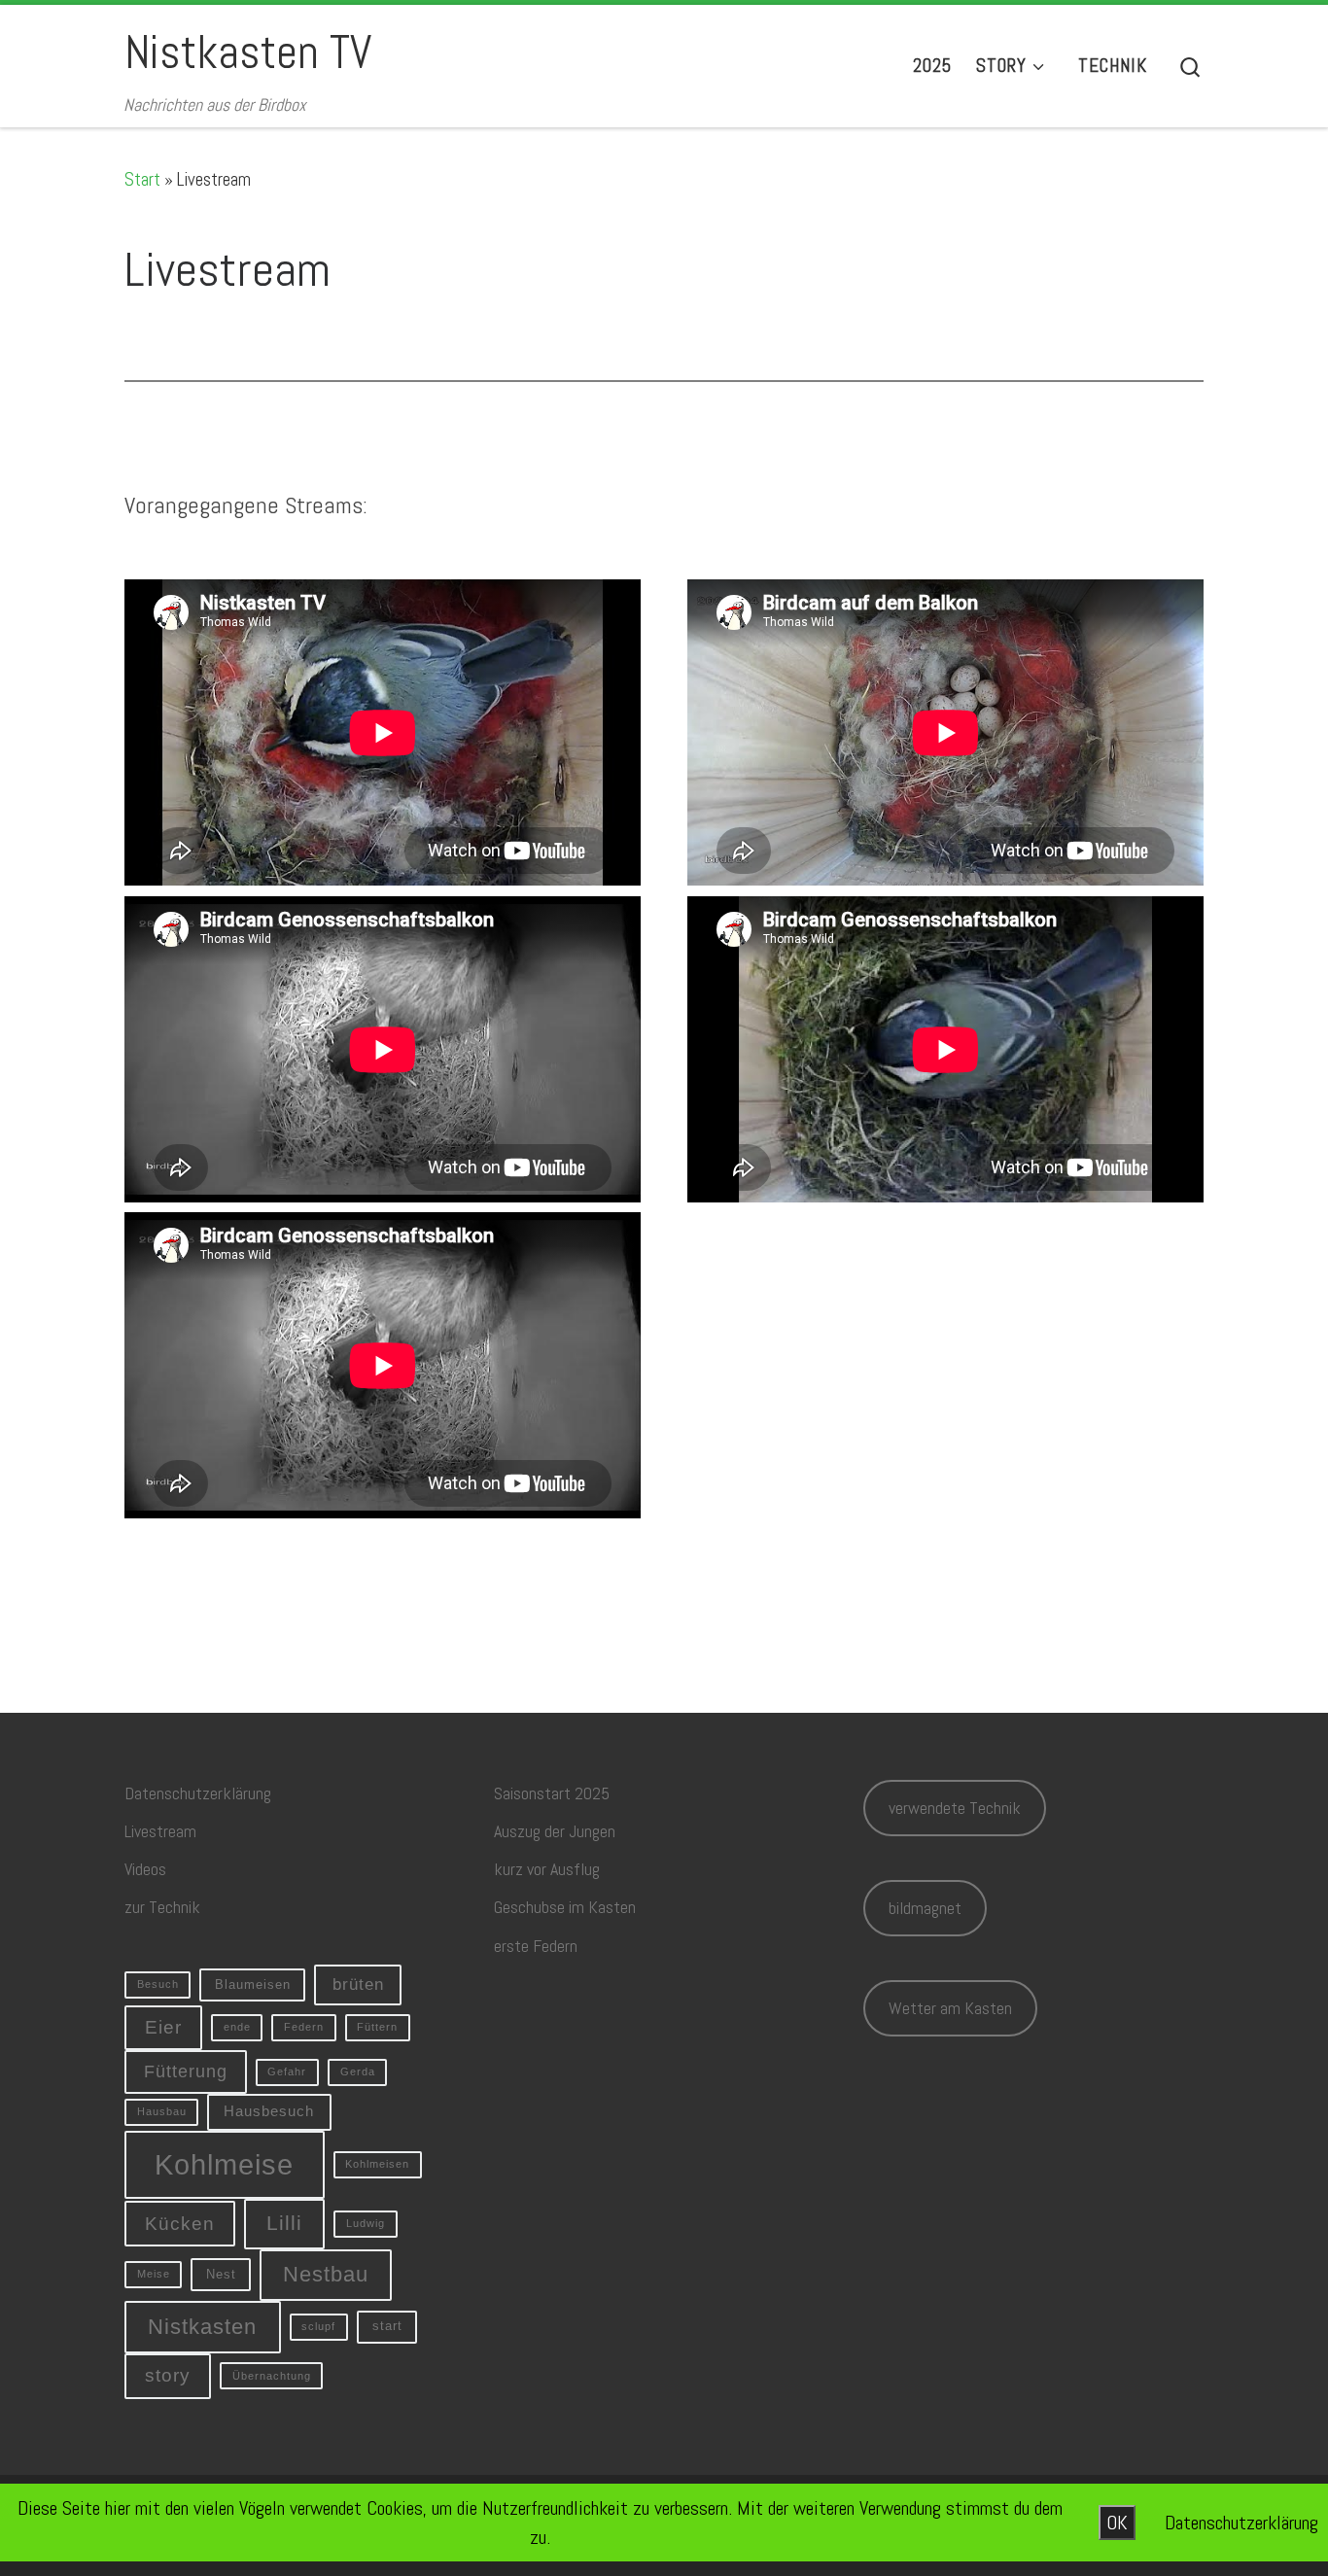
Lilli (284, 2223)
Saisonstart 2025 (552, 1793)
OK (1117, 2523)
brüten (358, 1984)
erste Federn (536, 1946)
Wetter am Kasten (950, 2008)
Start (142, 179)
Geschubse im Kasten (565, 1907)
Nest (221, 2274)
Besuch (158, 1984)
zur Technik (162, 1907)
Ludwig (366, 2223)
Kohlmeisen (377, 2164)
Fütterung (186, 2071)
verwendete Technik (955, 1808)
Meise (154, 2274)
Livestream (160, 1831)
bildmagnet (925, 1908)
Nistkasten (202, 2327)
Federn (304, 2027)
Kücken (180, 2224)
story (168, 2375)
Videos (145, 1869)
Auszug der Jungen (555, 1831)
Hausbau (162, 2111)
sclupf (318, 2326)
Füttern (377, 2027)
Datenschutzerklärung (198, 1793)
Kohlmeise (224, 2164)
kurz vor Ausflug (547, 1869)
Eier (163, 2027)
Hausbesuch (269, 2111)
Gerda (358, 2071)
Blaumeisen (253, 1984)
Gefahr (287, 2071)
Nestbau (326, 2274)
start (387, 2326)
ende (237, 2027)
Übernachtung (272, 2376)
